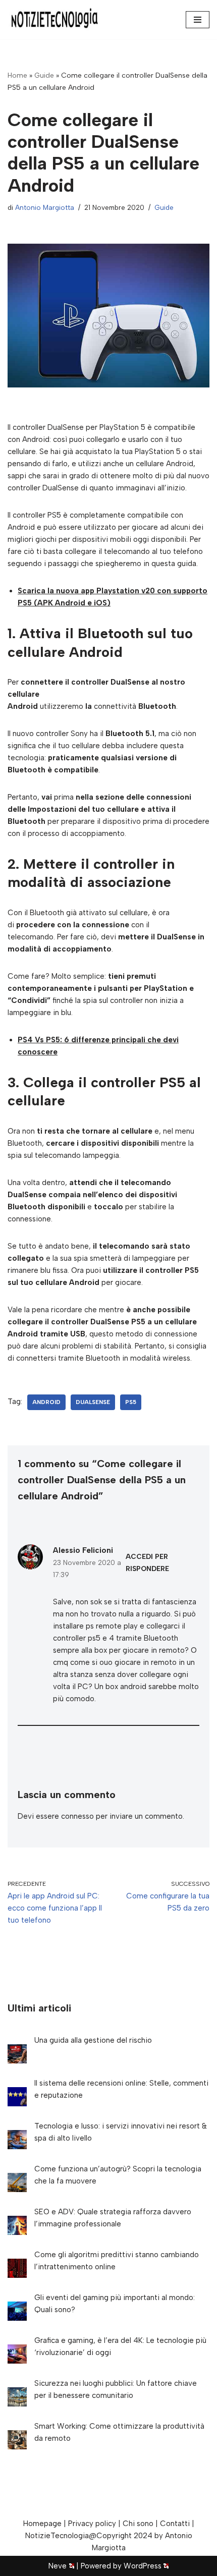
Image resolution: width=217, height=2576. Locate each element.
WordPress (143, 2566)
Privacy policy (92, 2524)
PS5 (131, 1402)
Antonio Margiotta (45, 207)
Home (17, 75)
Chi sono (138, 2524)
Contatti (175, 2524)
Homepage (42, 2524)
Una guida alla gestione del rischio (93, 2040)
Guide (44, 75)
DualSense (93, 1402)
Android (46, 1402)
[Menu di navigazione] (198, 20)
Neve (58, 2566)
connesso (77, 1816)
